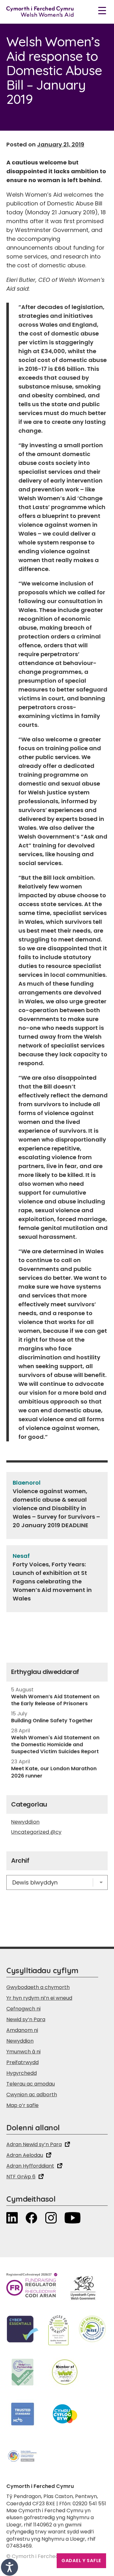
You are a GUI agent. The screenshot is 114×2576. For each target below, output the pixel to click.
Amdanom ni (22, 2030)
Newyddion (25, 1822)
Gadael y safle (81, 2561)
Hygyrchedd (22, 2073)
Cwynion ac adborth (32, 2095)
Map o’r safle (22, 2105)
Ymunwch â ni (23, 2052)
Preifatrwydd (22, 2062)
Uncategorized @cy (36, 1832)
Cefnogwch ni (23, 2009)
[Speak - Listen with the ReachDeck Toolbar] (9, 2567)
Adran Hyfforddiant (30, 2166)
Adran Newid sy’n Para (34, 2144)
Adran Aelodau (25, 2155)
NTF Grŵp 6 (21, 2177)
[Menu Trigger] (102, 10)
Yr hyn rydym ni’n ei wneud (39, 1998)
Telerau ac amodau (31, 2084)
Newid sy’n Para (26, 2019)
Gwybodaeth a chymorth (38, 1987)
